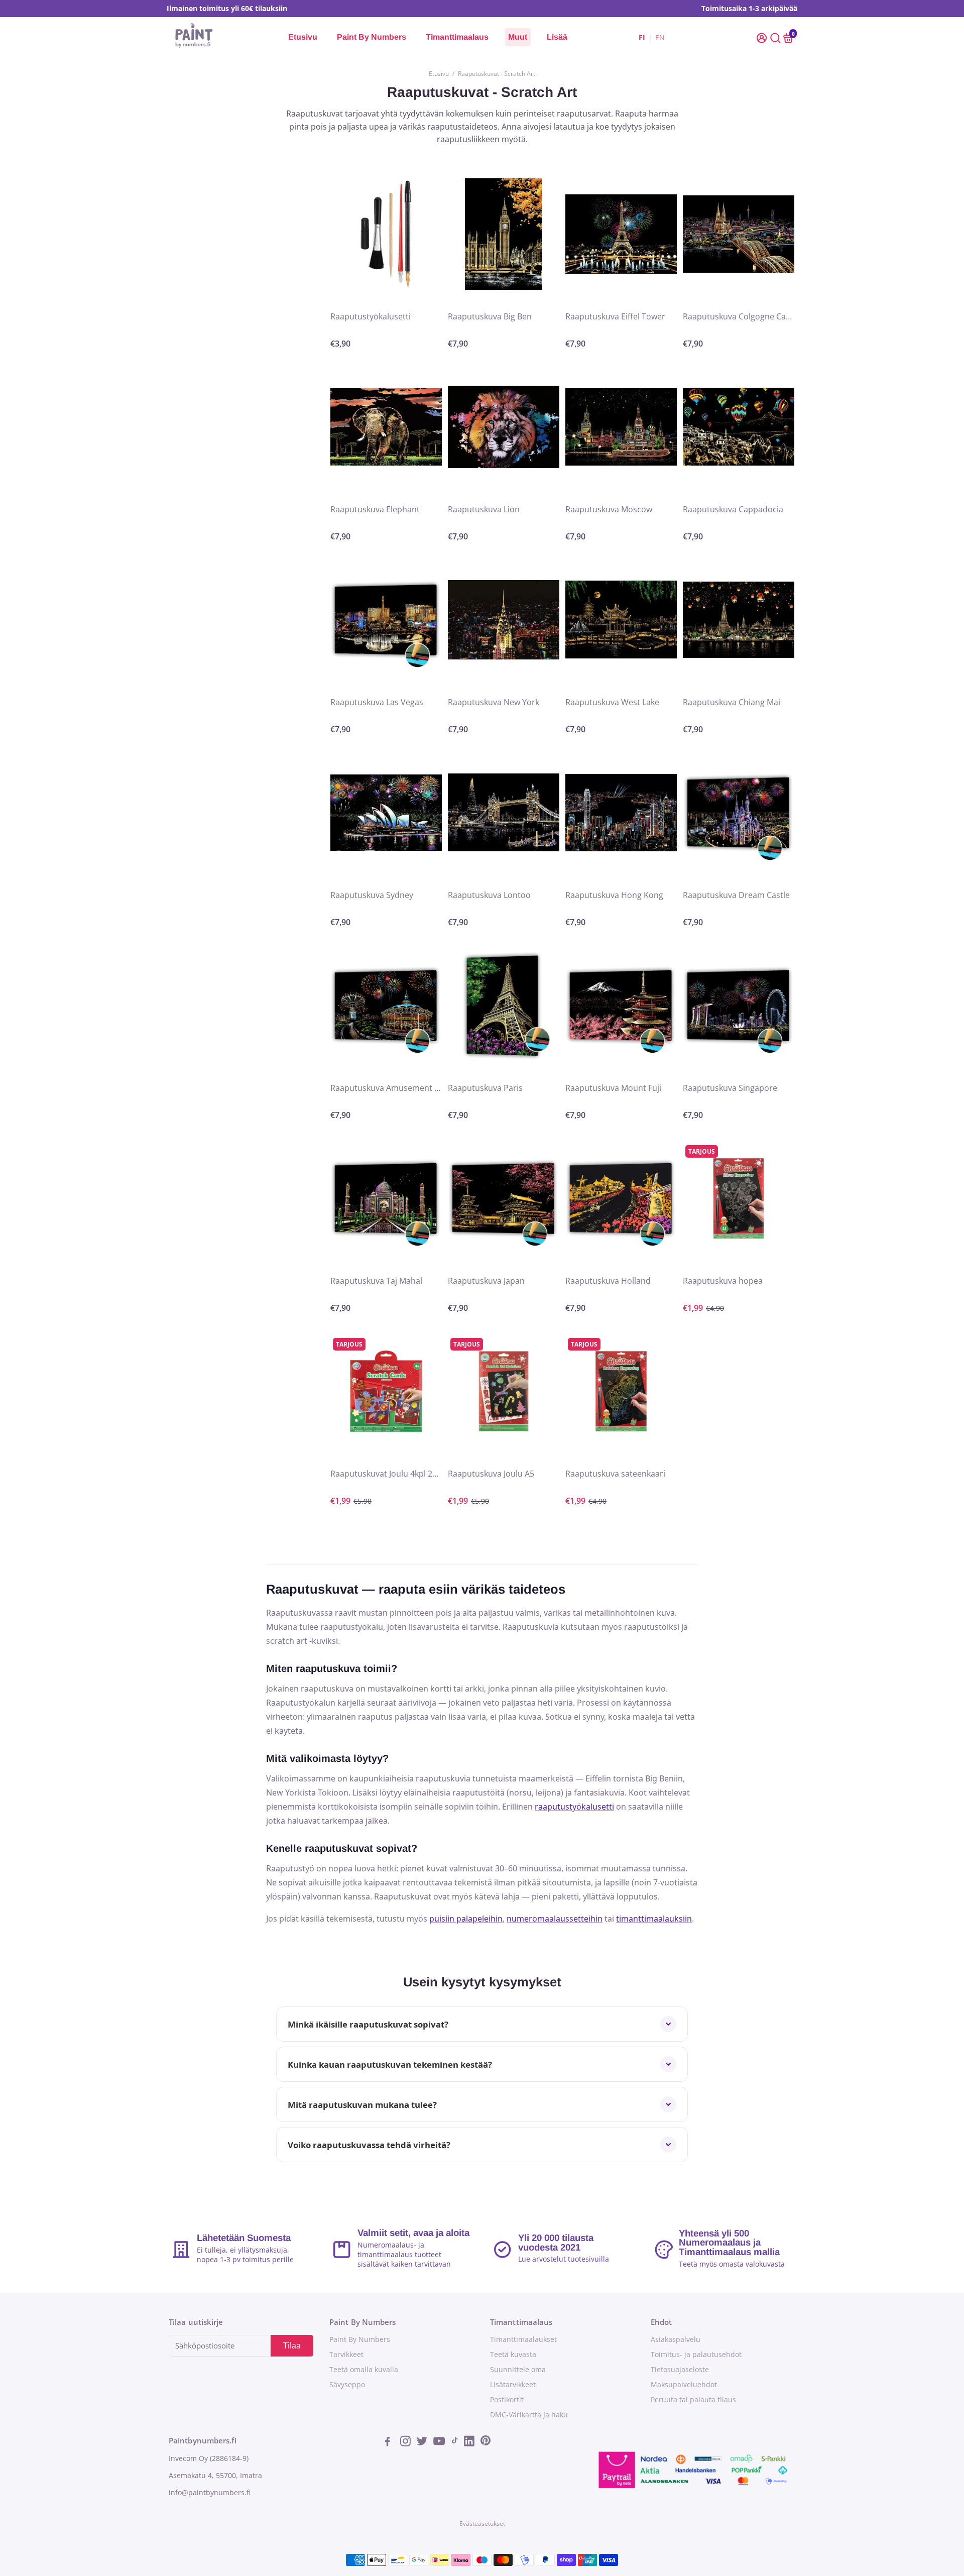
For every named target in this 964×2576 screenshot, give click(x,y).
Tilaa (292, 2345)
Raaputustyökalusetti (371, 316)
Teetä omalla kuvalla (364, 2370)
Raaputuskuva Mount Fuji (613, 1088)
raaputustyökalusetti (574, 1807)
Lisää (557, 37)
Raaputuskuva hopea (723, 1281)
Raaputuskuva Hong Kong (614, 895)
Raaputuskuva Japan (486, 1281)
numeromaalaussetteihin (555, 1919)
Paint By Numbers (372, 37)
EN (660, 37)
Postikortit (507, 2400)
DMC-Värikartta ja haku (529, 2415)
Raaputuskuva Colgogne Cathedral (739, 316)
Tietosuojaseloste (680, 2370)
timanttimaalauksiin (654, 1919)
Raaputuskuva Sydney (372, 895)
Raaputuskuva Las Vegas (377, 702)
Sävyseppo (347, 2385)
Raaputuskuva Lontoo (489, 895)
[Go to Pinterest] (486, 2442)
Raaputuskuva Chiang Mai (732, 702)
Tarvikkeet (346, 2355)
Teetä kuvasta (513, 2355)
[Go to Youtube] (440, 2442)
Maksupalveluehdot (684, 2385)
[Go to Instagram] (406, 2442)
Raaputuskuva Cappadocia (733, 509)
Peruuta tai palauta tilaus (693, 2400)
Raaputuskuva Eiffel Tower (615, 316)
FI (642, 37)
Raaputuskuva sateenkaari (615, 1474)
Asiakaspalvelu (676, 2339)
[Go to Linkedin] (470, 2442)
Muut (518, 37)
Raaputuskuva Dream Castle (736, 895)
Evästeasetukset (482, 2524)
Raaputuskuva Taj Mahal (376, 1281)
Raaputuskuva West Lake (612, 702)
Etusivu (303, 37)
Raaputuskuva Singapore (730, 1088)
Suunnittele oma (518, 2370)
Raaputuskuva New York (494, 702)
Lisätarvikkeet (513, 2385)
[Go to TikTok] (455, 2442)
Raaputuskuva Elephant (375, 509)
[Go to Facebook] (391, 2442)
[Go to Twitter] (423, 2442)
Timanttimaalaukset (523, 2339)
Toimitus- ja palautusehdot (696, 2355)
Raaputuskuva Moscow (609, 509)
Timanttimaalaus (457, 37)
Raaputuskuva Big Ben (490, 316)
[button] (763, 37)
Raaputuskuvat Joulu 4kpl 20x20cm (386, 1474)
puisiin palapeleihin (466, 1919)
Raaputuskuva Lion (484, 509)
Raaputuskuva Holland (608, 1281)
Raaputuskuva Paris (485, 1088)
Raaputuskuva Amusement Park (386, 1088)
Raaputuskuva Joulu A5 (491, 1474)
